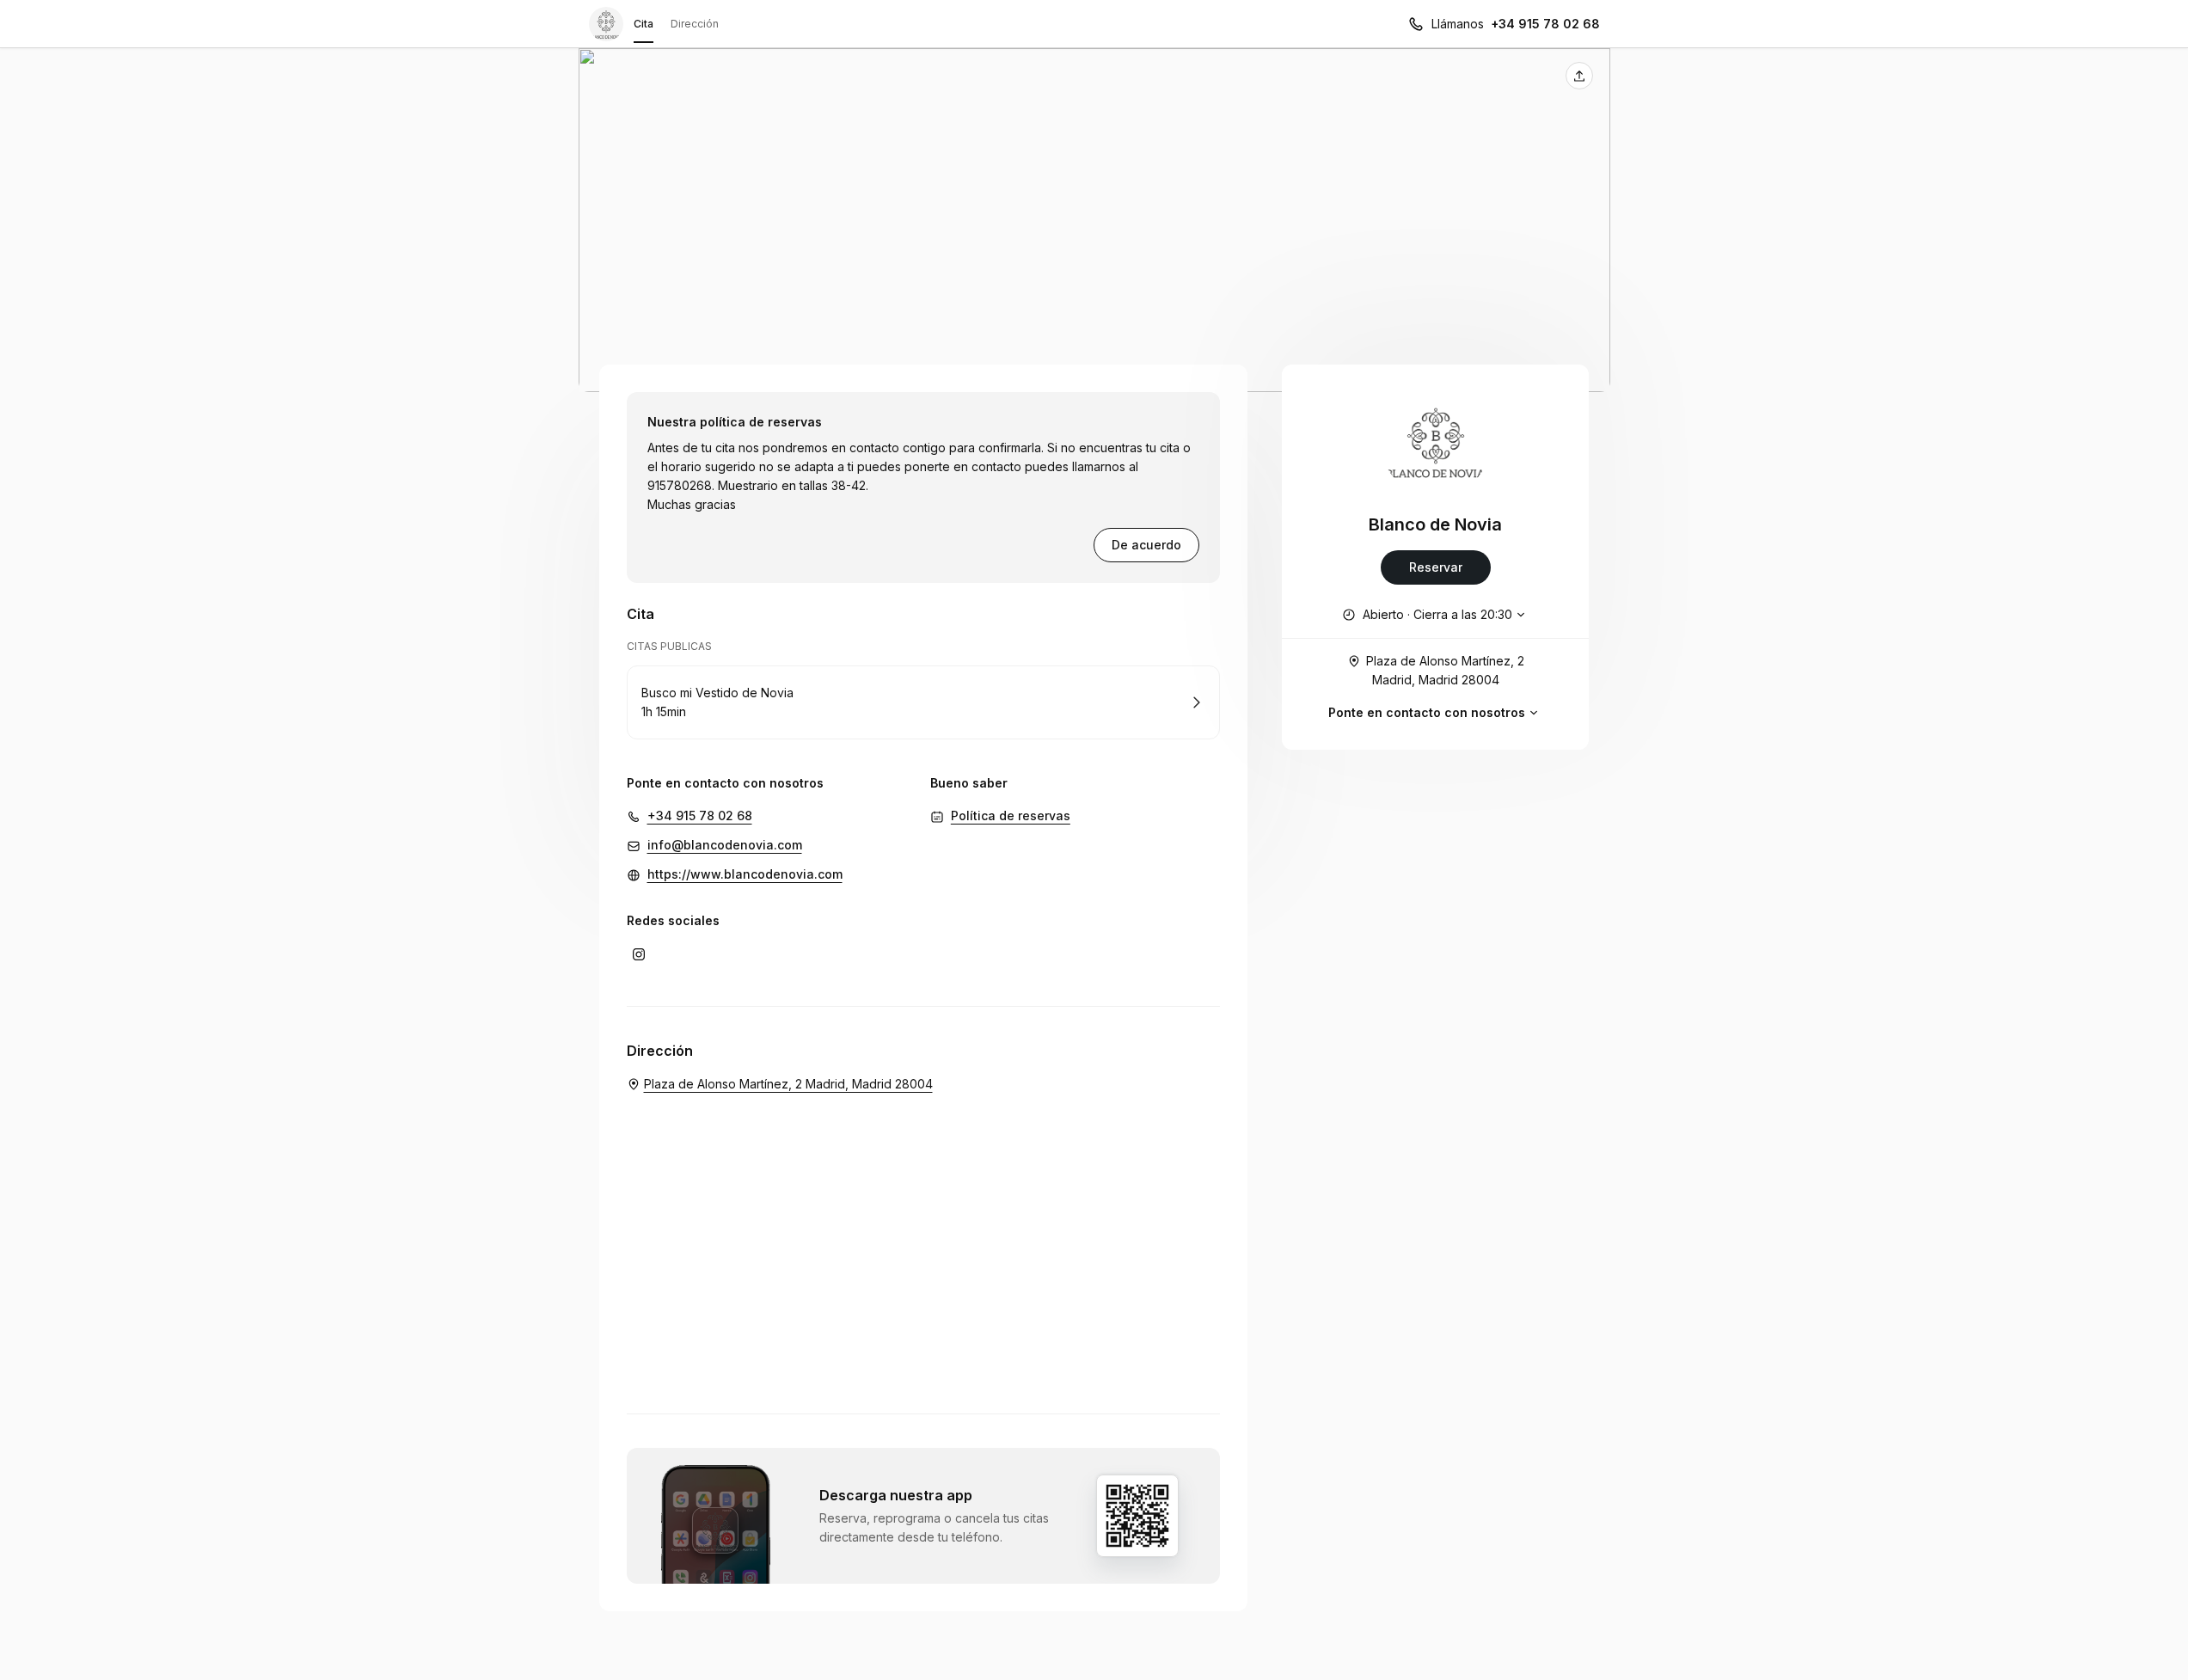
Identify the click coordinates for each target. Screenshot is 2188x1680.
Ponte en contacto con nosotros (1427, 712)
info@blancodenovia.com (725, 845)
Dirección (695, 24)
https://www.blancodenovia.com (745, 874)
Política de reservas (1011, 815)
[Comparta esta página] (1579, 76)
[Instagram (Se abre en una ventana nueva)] (639, 954)
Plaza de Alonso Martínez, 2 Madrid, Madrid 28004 (1445, 670)
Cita (644, 24)
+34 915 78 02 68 (1545, 24)
